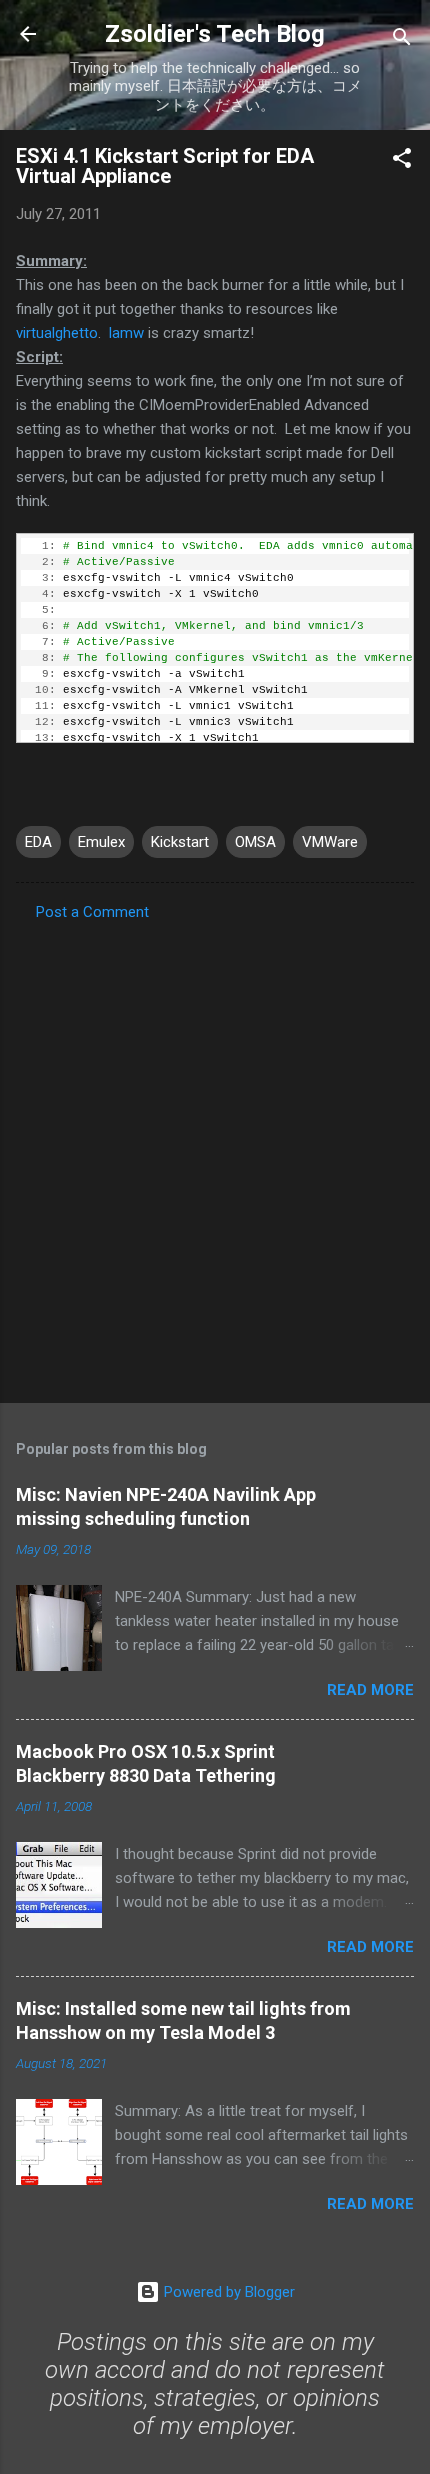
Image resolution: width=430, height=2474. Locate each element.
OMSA (255, 842)
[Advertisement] (215, 1156)
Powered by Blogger (227, 2292)
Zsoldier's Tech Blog (215, 34)
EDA (38, 842)
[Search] (402, 40)
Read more (370, 1690)
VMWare (330, 842)
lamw (126, 333)
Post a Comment (92, 912)
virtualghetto (57, 333)
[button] (402, 161)
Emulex (101, 842)
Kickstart (180, 842)
